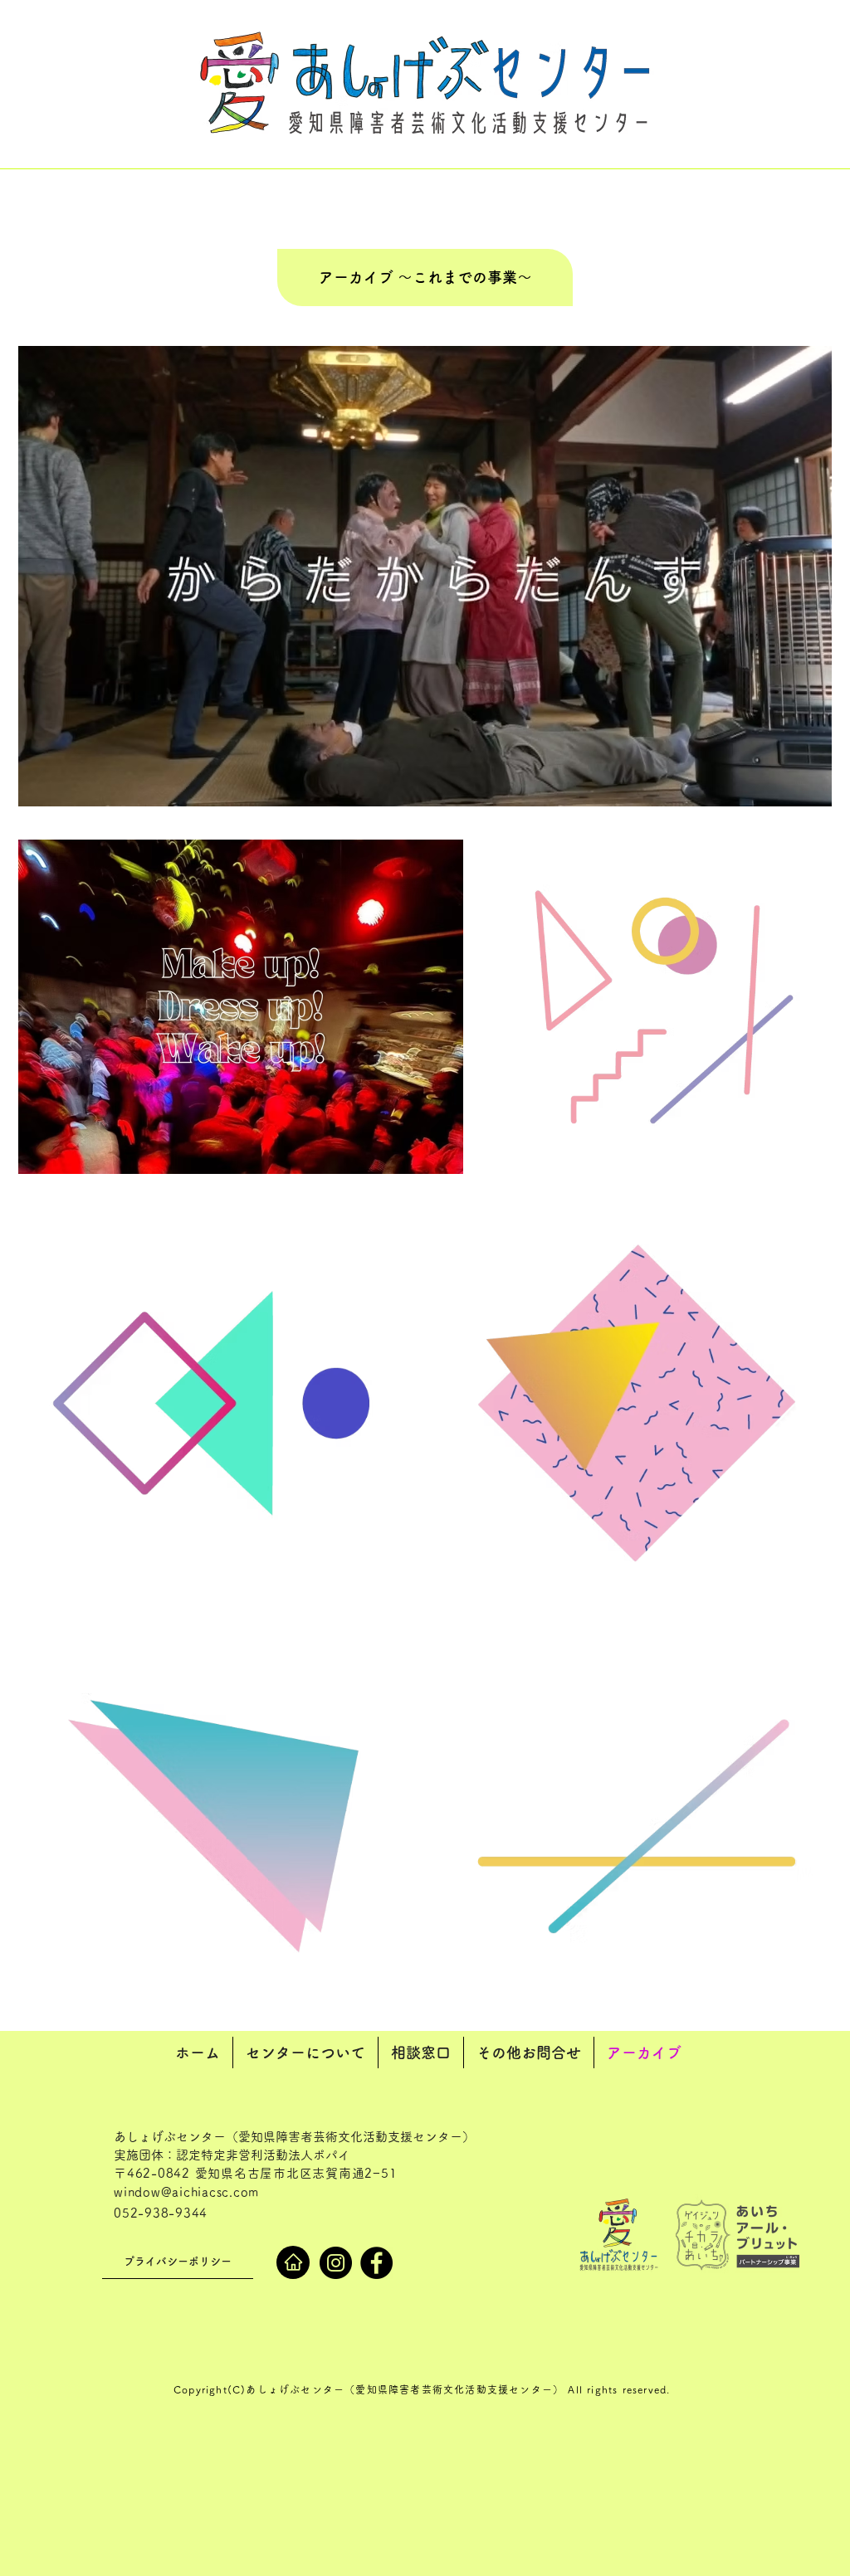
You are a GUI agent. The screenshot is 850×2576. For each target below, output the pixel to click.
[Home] (293, 2262)
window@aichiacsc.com (186, 2192)
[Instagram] (336, 2263)
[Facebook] (376, 2263)
